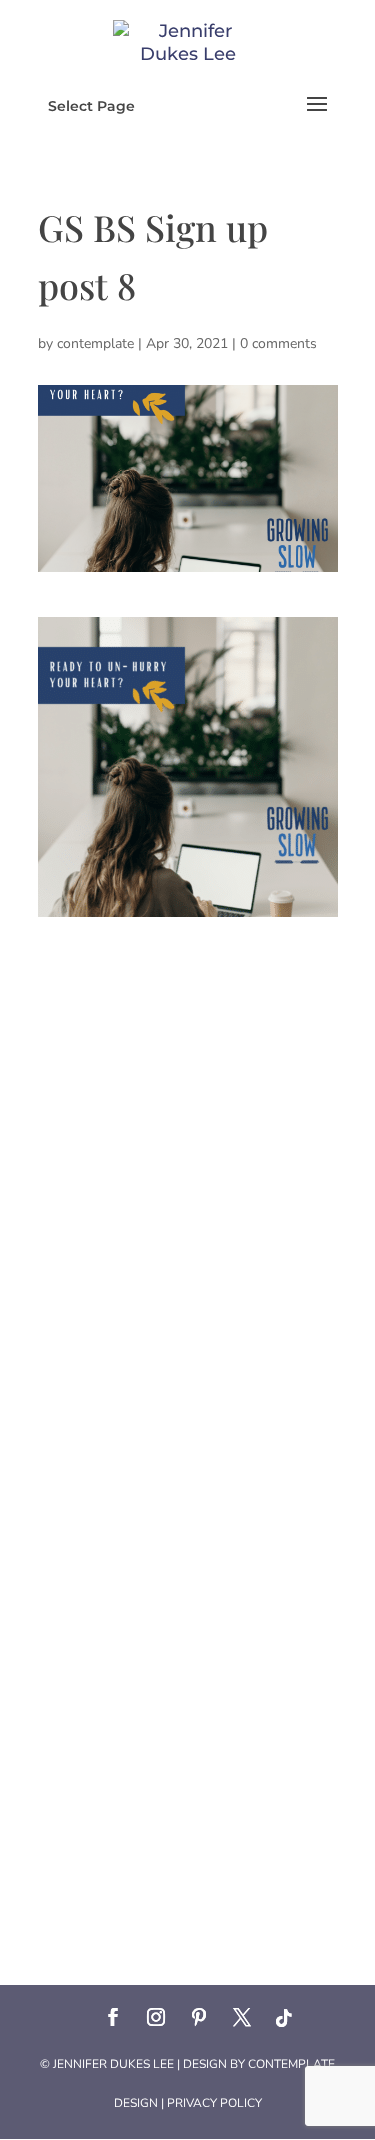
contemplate (95, 343)
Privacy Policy (214, 2103)
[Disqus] (188, 1167)
